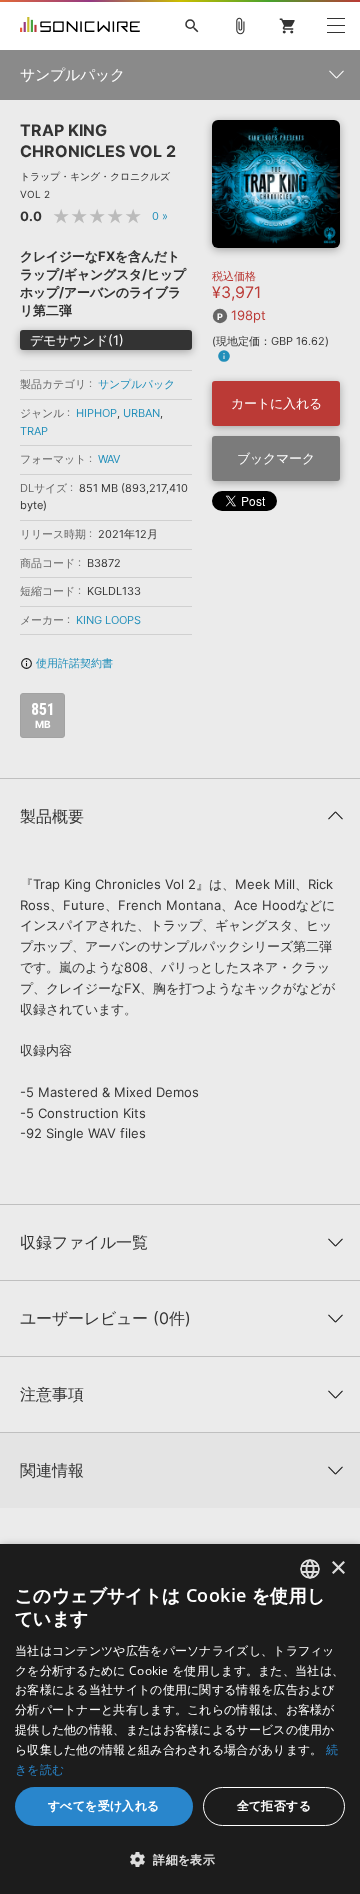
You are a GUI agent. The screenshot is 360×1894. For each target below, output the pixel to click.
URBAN (141, 413)
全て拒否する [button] (274, 1805)
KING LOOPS (108, 620)
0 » (160, 216)
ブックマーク (276, 458)
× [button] (337, 1568)
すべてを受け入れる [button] (104, 1805)
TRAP (34, 431)
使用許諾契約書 (66, 663)
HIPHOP (96, 413)
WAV (109, 459)
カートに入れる (276, 403)
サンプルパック (136, 384)
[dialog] (180, 1719)
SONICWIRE (80, 26)
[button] (180, 1859)
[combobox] (310, 1569)
